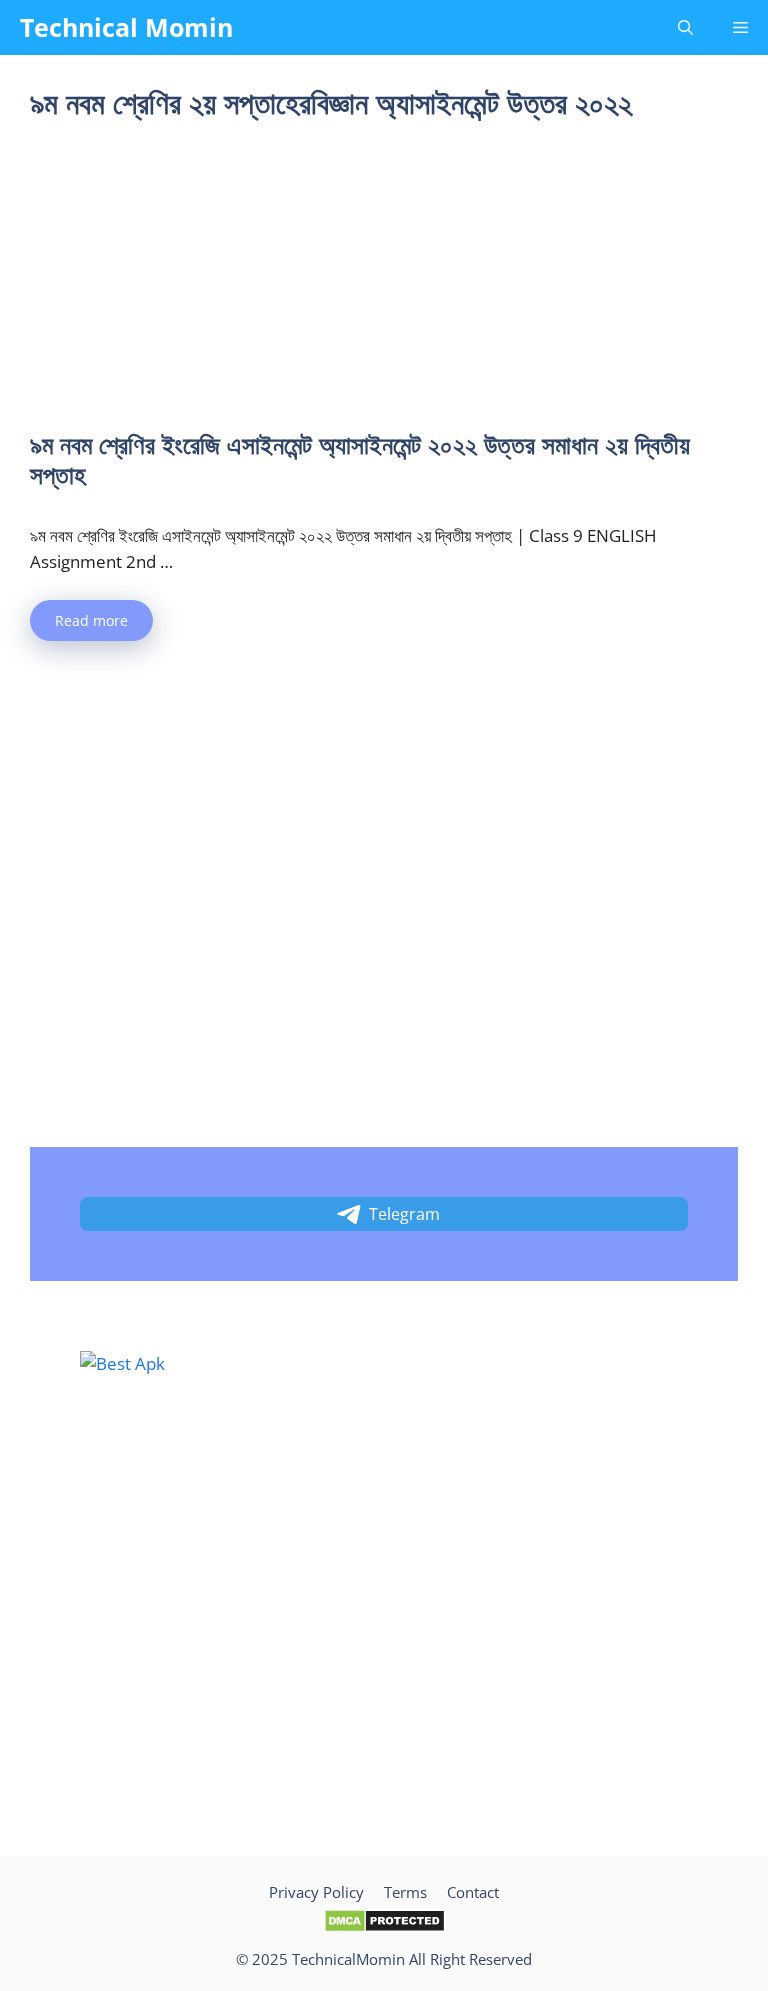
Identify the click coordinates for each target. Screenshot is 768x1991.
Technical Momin (126, 27)
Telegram (404, 1214)
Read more (91, 620)
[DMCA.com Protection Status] (384, 1927)
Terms (405, 1892)
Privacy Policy (316, 1892)
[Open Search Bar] (685, 27)
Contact (473, 1892)
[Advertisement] (384, 281)
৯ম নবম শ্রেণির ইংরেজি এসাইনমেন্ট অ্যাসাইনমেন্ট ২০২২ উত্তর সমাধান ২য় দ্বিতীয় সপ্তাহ (360, 459)
